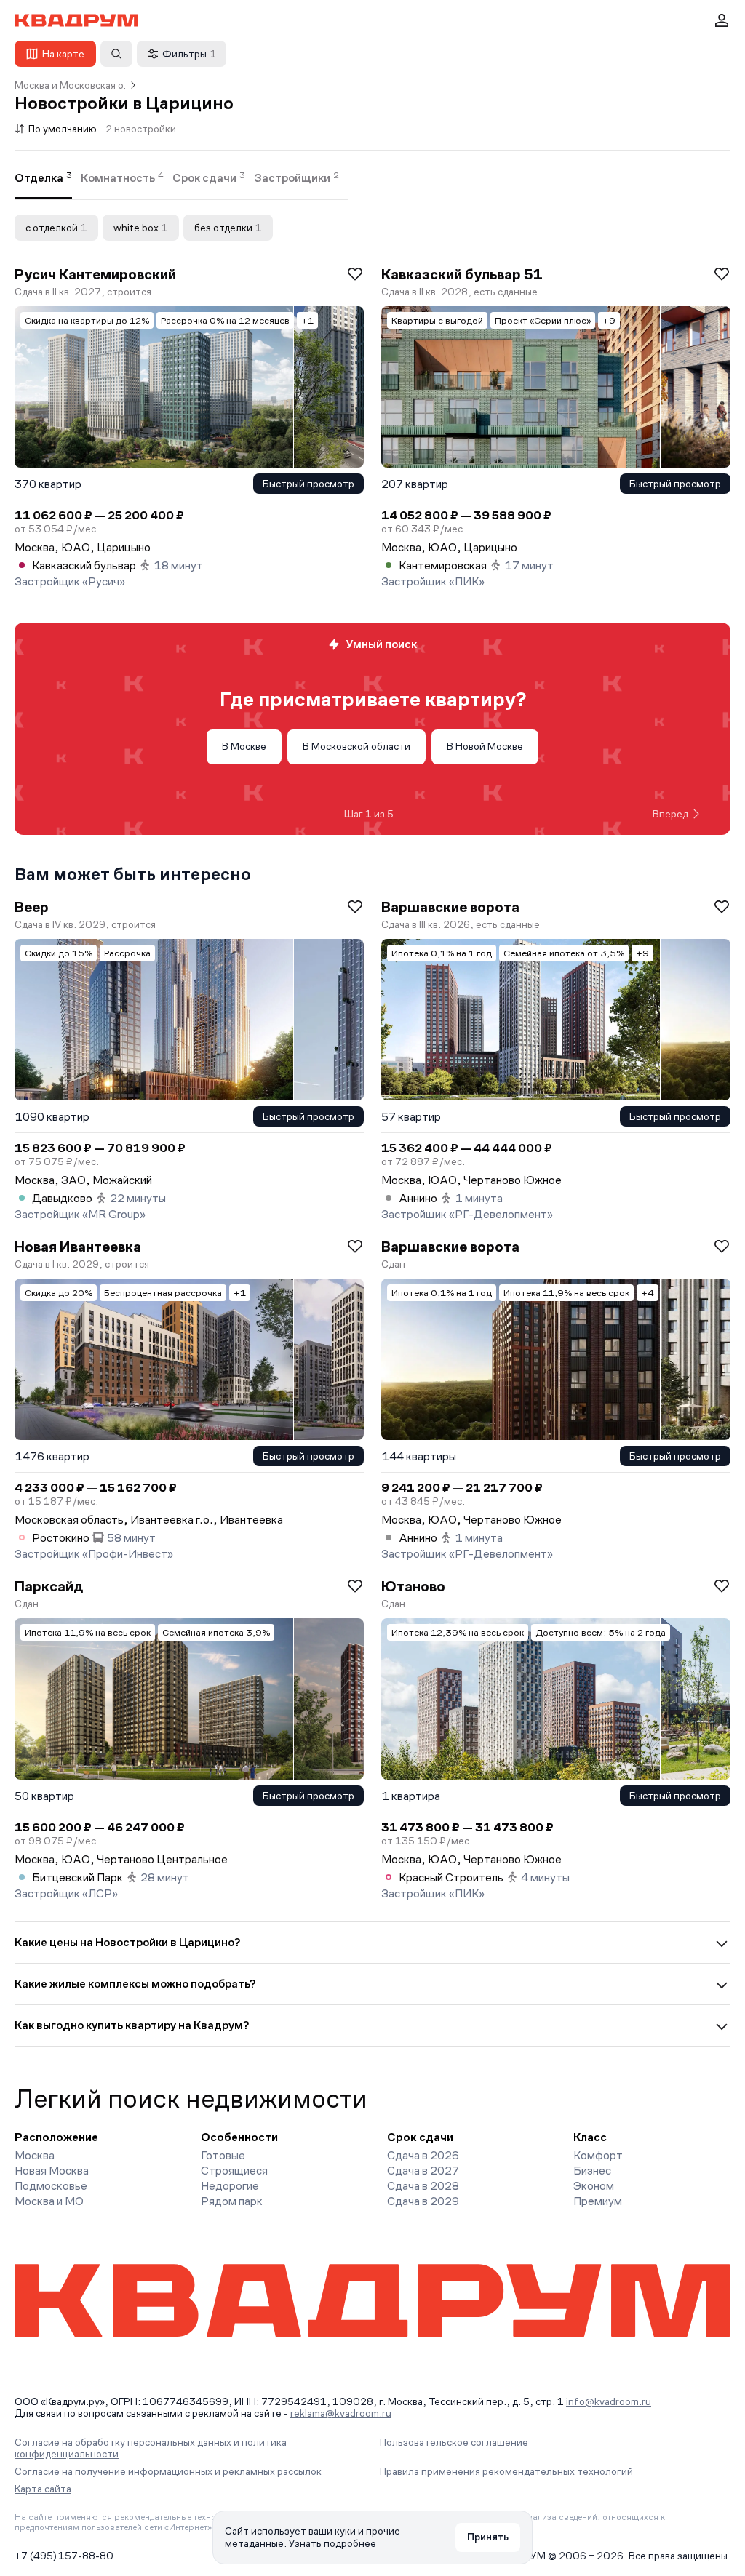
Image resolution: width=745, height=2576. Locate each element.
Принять (488, 2537)
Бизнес (592, 2171)
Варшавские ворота (450, 907)
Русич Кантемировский (95, 274)
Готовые (223, 2155)
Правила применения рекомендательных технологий (506, 2471)
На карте (63, 54)
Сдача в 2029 (423, 2201)
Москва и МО (49, 2201)
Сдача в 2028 (423, 2186)
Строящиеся (234, 2171)
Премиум (598, 2201)
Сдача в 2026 (423, 2155)
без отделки (228, 228)
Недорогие (230, 2186)
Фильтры (189, 54)
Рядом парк (232, 2201)
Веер (32, 907)
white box (141, 228)
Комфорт (598, 2155)
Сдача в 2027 (423, 2171)
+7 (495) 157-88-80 (64, 2556)
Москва (35, 2155)
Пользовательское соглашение (454, 2442)
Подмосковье (51, 2186)
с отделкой (56, 228)
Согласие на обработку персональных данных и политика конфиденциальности (151, 2448)
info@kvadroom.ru (609, 2401)
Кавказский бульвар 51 (462, 274)
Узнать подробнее (332, 2543)
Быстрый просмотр (308, 484)
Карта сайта (43, 2489)
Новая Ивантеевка (78, 1247)
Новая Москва (52, 2171)
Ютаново (413, 1586)
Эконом (594, 2186)
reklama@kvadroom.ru (341, 2413)
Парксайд (49, 1586)
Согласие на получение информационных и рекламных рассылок (168, 2471)
